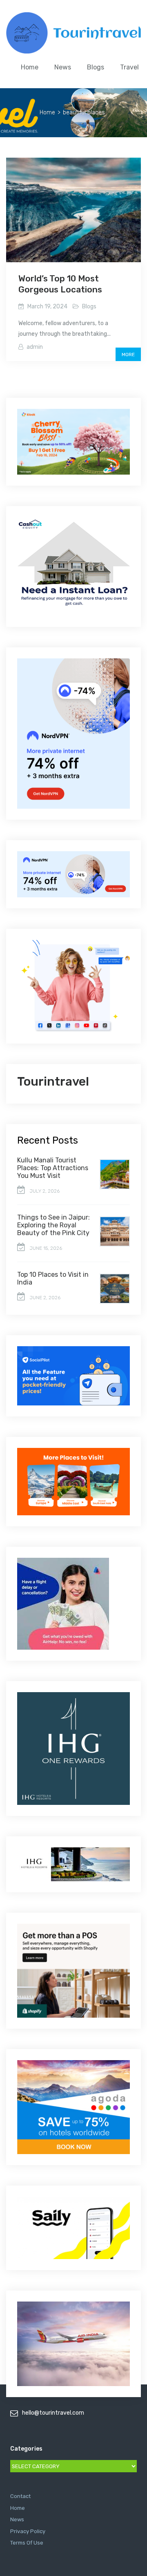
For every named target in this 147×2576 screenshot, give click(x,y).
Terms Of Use (27, 2543)
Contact (20, 2496)
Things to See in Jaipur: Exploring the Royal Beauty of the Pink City (53, 1225)
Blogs (96, 67)
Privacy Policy (28, 2531)
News (63, 67)
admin (35, 347)
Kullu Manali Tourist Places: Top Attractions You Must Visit (53, 1168)
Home (30, 67)
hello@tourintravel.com (53, 2413)
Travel (129, 67)
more (128, 355)
